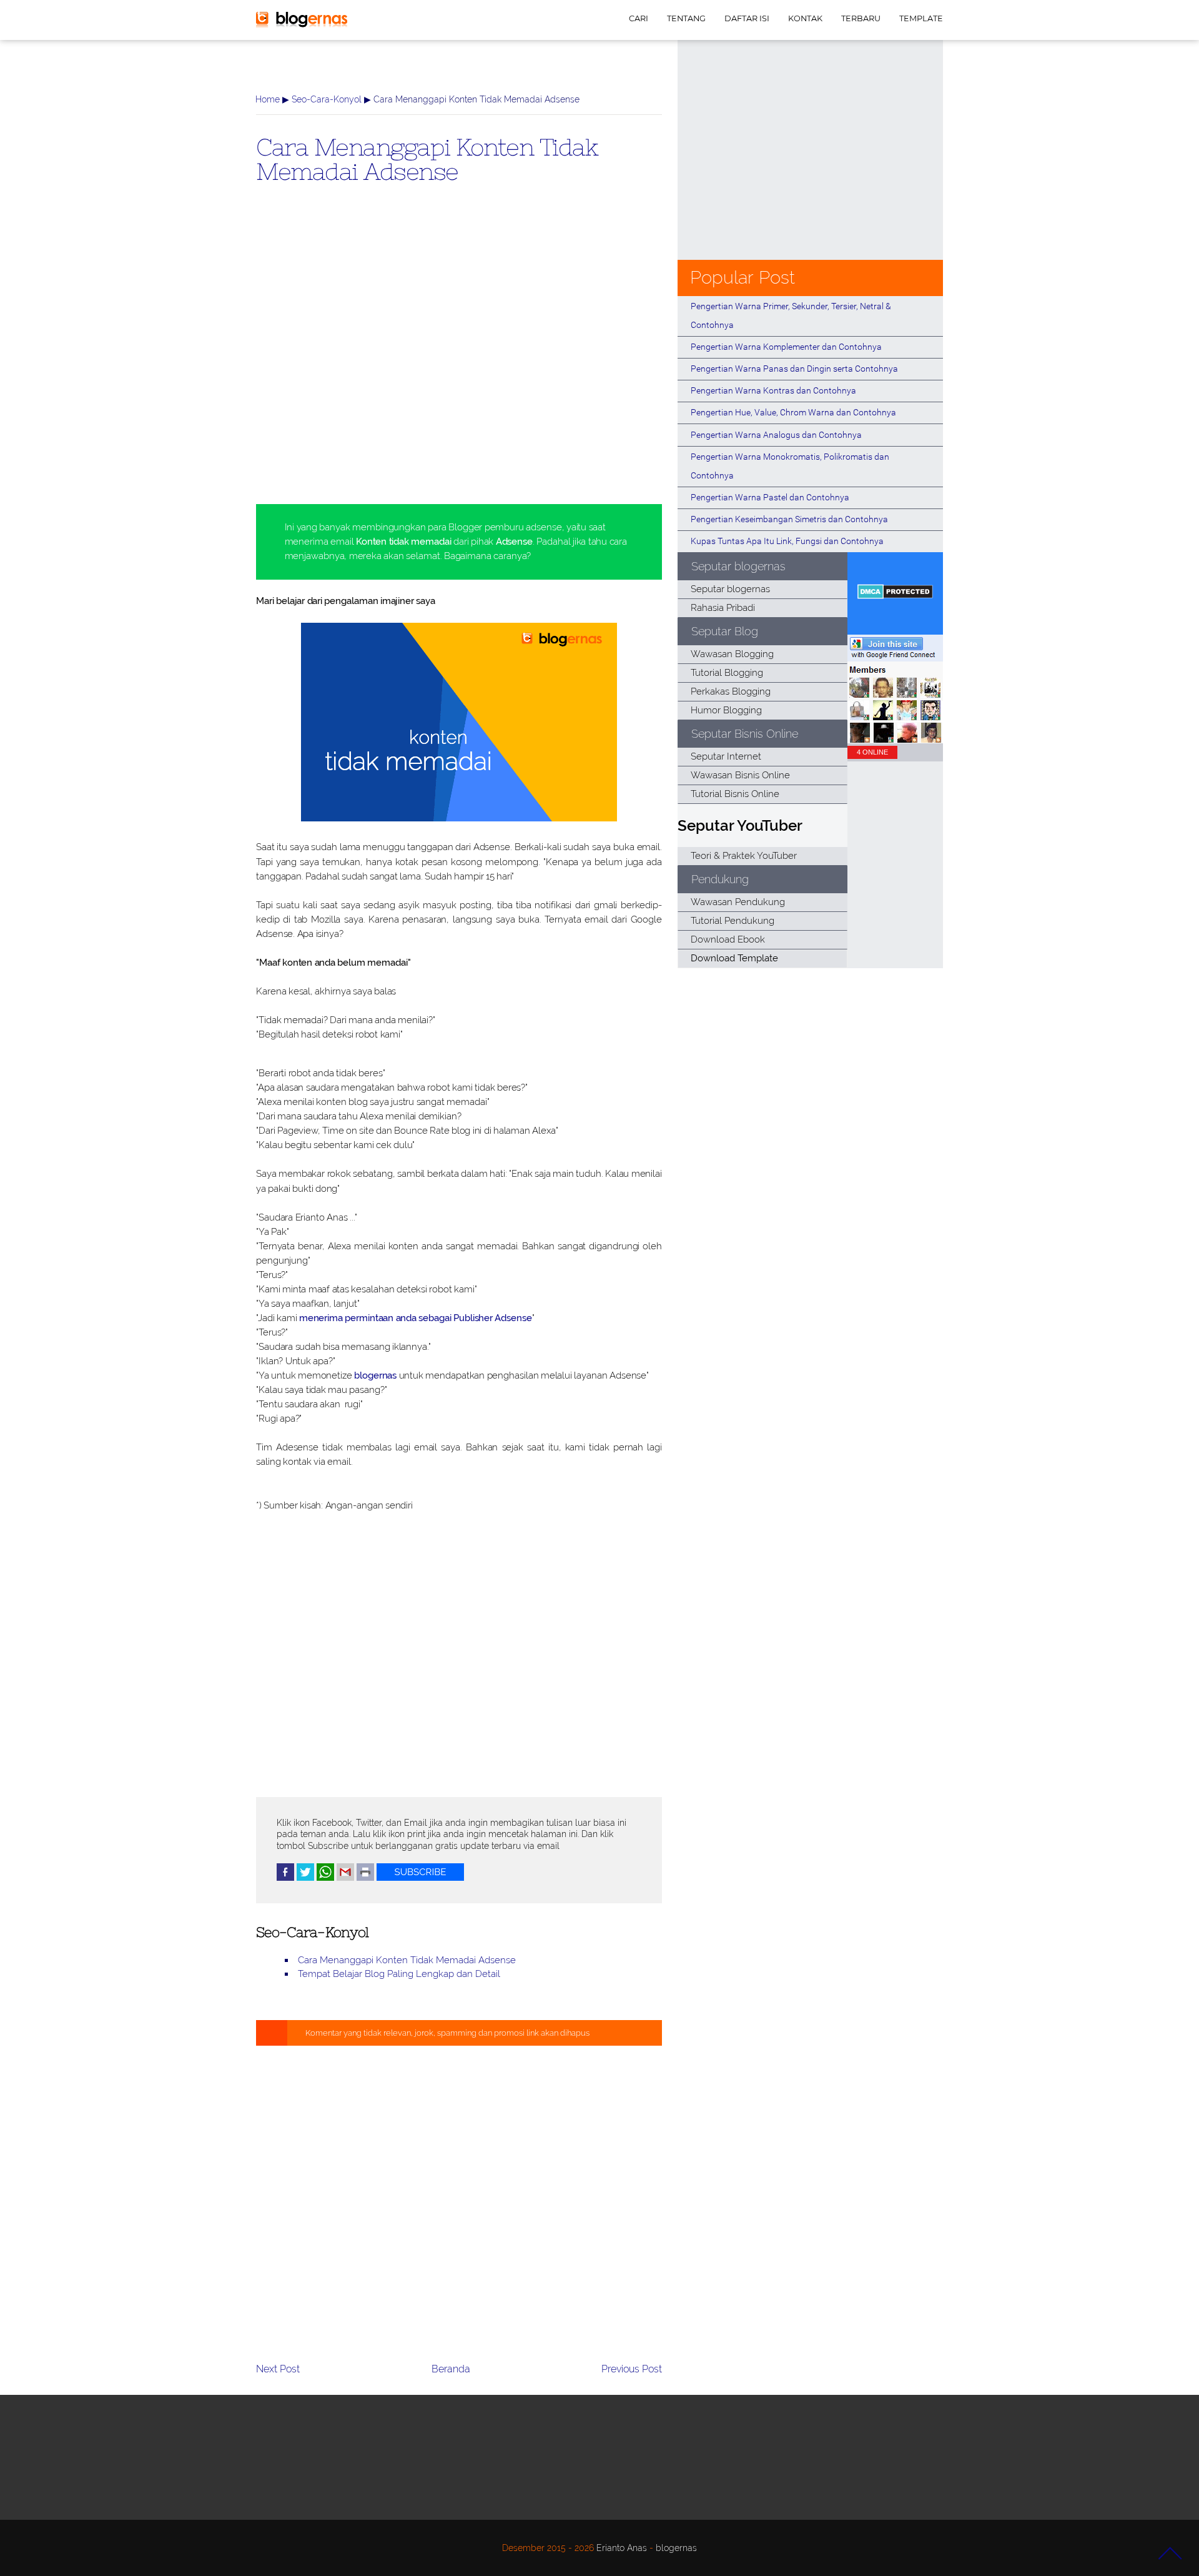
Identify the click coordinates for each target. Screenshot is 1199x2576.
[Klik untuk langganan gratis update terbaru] (420, 1878)
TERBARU (861, 18)
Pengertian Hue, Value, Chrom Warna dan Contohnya (793, 412)
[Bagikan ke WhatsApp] (325, 1878)
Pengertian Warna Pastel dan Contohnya (770, 497)
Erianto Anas (622, 2548)
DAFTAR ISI (747, 18)
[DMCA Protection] (895, 596)
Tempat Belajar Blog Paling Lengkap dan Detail (399, 1974)
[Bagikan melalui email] (345, 1878)
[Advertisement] (459, 364)
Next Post (278, 2369)
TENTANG (686, 18)
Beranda (451, 2369)
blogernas (375, 1375)
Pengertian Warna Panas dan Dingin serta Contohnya (794, 369)
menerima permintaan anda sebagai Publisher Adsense (416, 1318)
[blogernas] (302, 25)
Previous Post (632, 2369)
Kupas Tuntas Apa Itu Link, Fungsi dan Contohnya (787, 541)
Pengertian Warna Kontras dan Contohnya (773, 390)
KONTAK (805, 18)
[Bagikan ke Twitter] (305, 1878)
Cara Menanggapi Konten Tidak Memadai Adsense (427, 159)
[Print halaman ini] (365, 1878)
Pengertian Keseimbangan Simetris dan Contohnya (789, 519)
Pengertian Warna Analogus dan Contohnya (776, 435)
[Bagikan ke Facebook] (285, 1878)
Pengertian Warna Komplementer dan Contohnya (786, 347)
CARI (639, 18)
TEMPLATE (921, 18)
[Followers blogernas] (895, 740)
